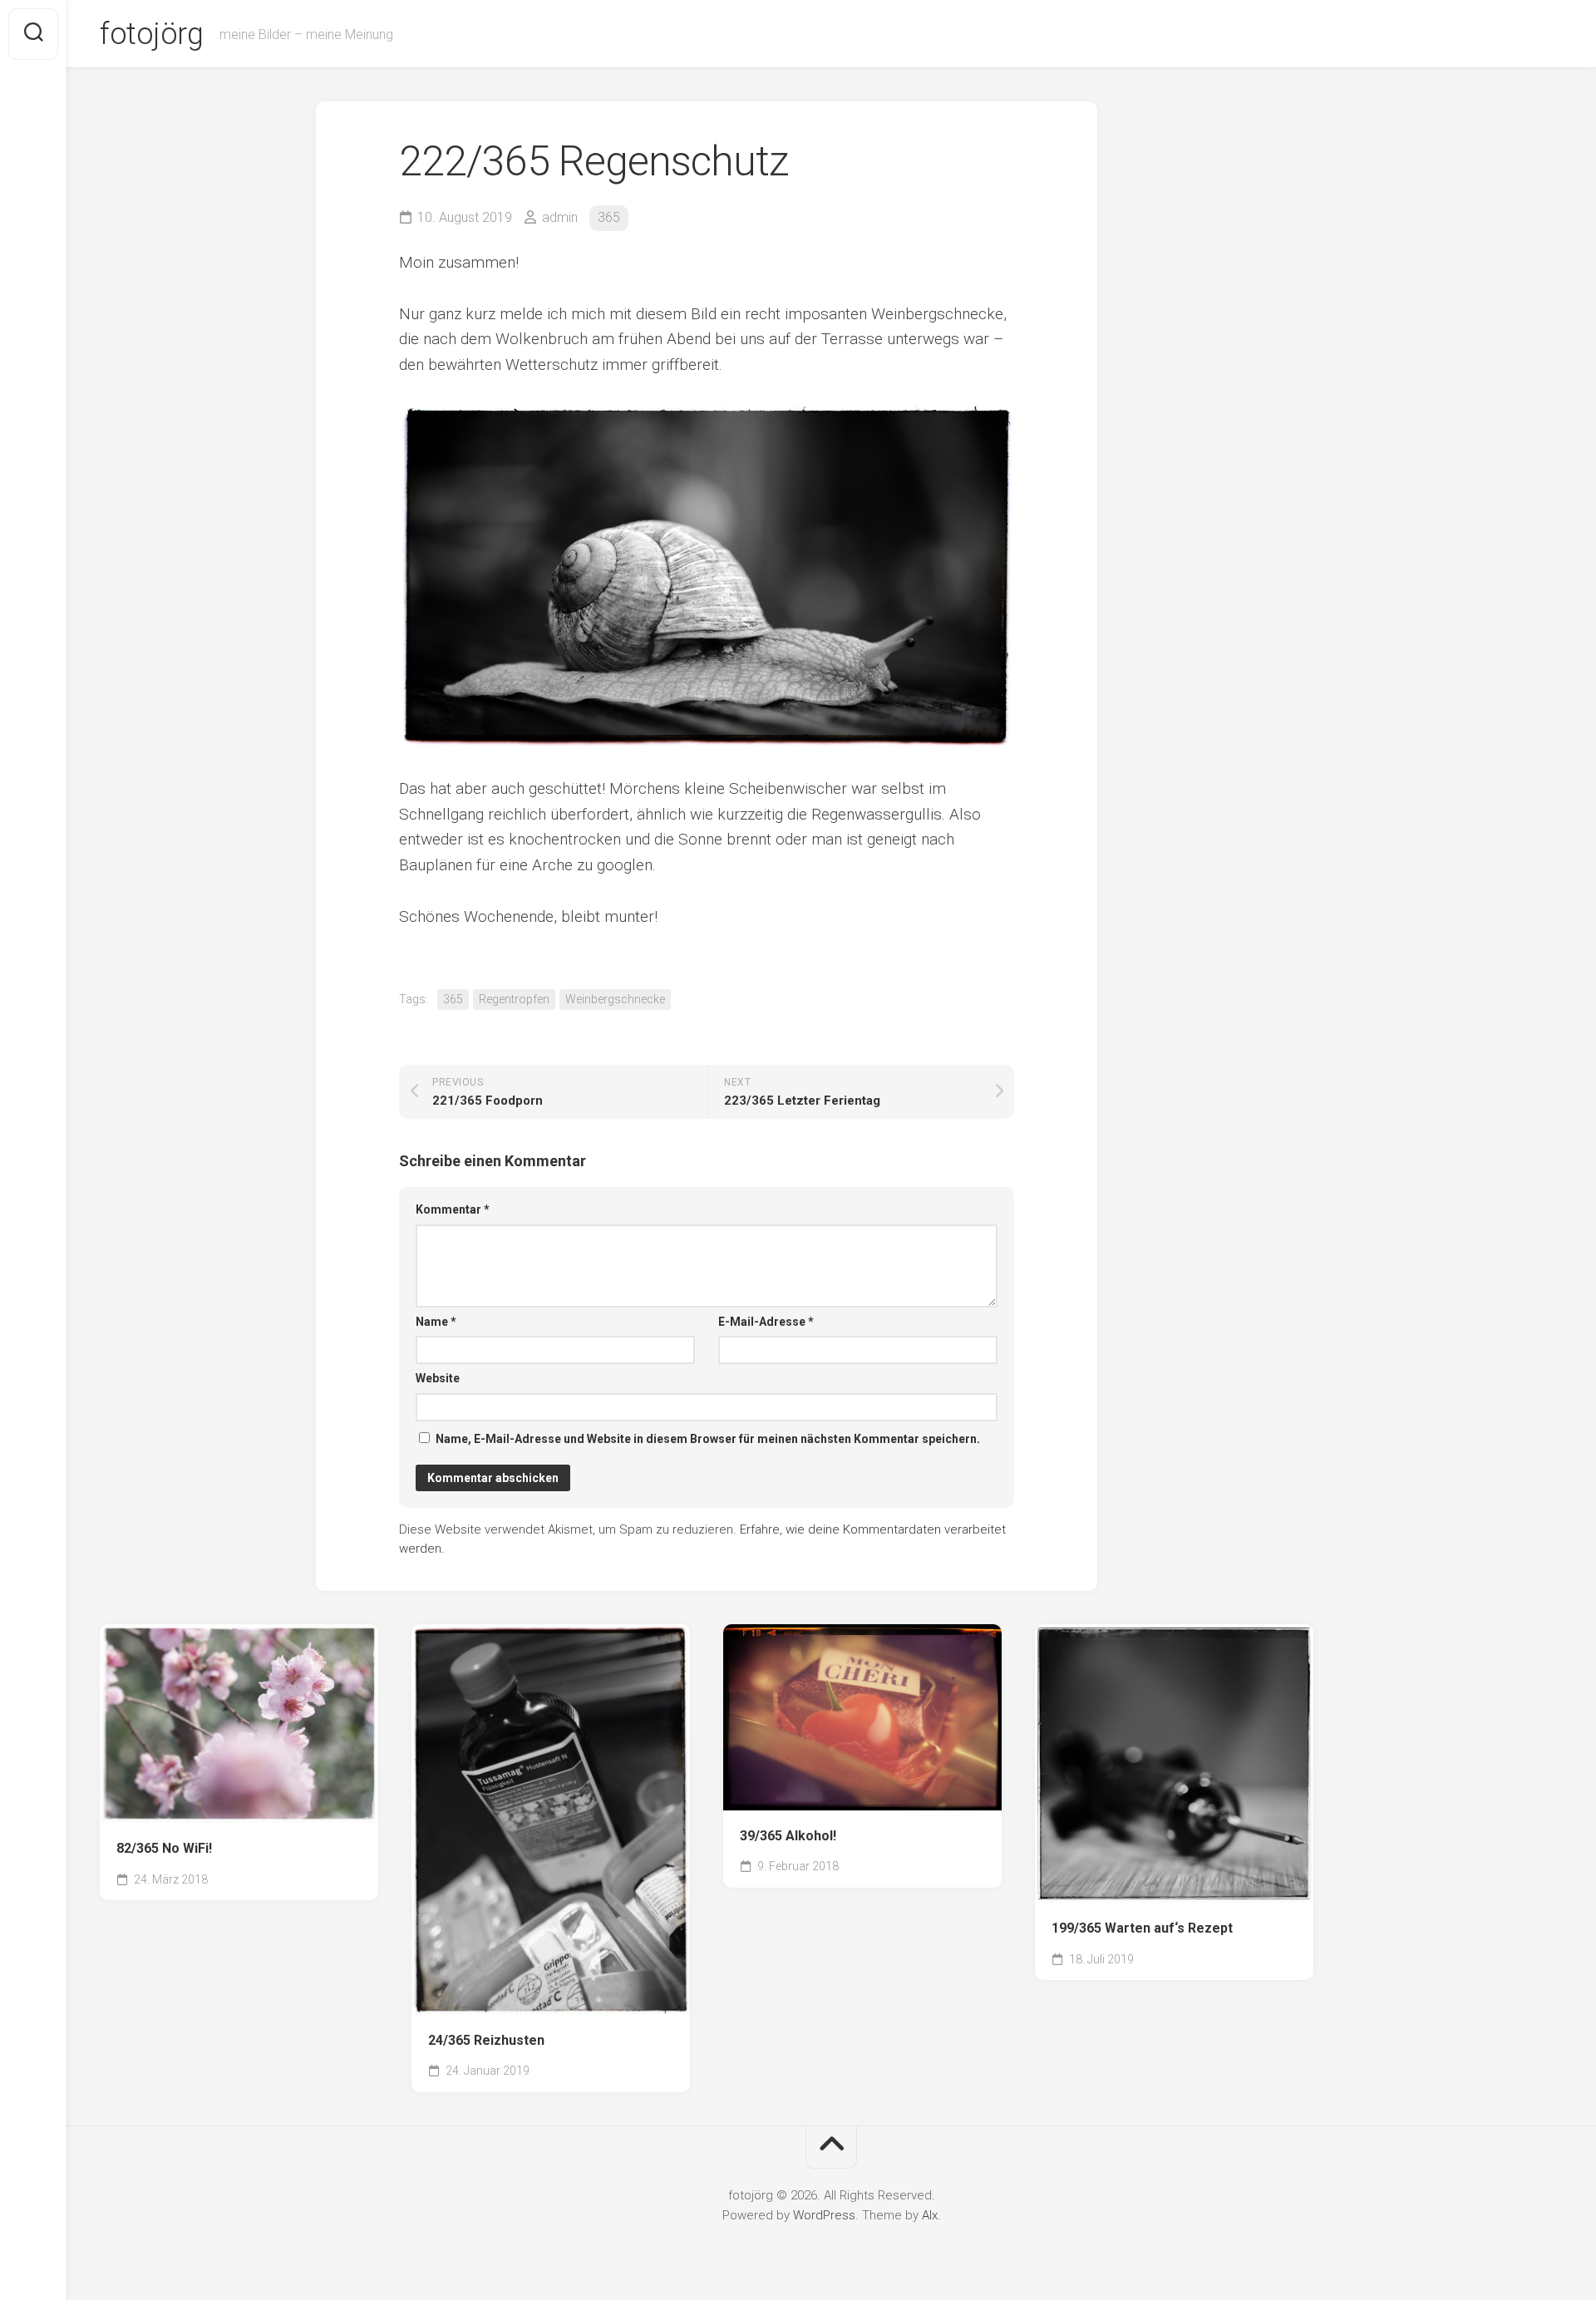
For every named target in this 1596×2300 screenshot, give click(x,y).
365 (609, 217)
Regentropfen (514, 999)
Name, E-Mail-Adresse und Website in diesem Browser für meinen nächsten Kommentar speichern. (708, 1439)
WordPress (824, 2215)
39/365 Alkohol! (788, 1836)
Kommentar (453, 1209)
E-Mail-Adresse (766, 1322)
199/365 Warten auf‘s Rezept (1142, 1928)
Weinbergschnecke (615, 999)
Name (436, 1322)
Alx (930, 2215)
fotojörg (151, 34)
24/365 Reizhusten (486, 2040)
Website (438, 1378)
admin (560, 217)
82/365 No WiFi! (164, 1848)
